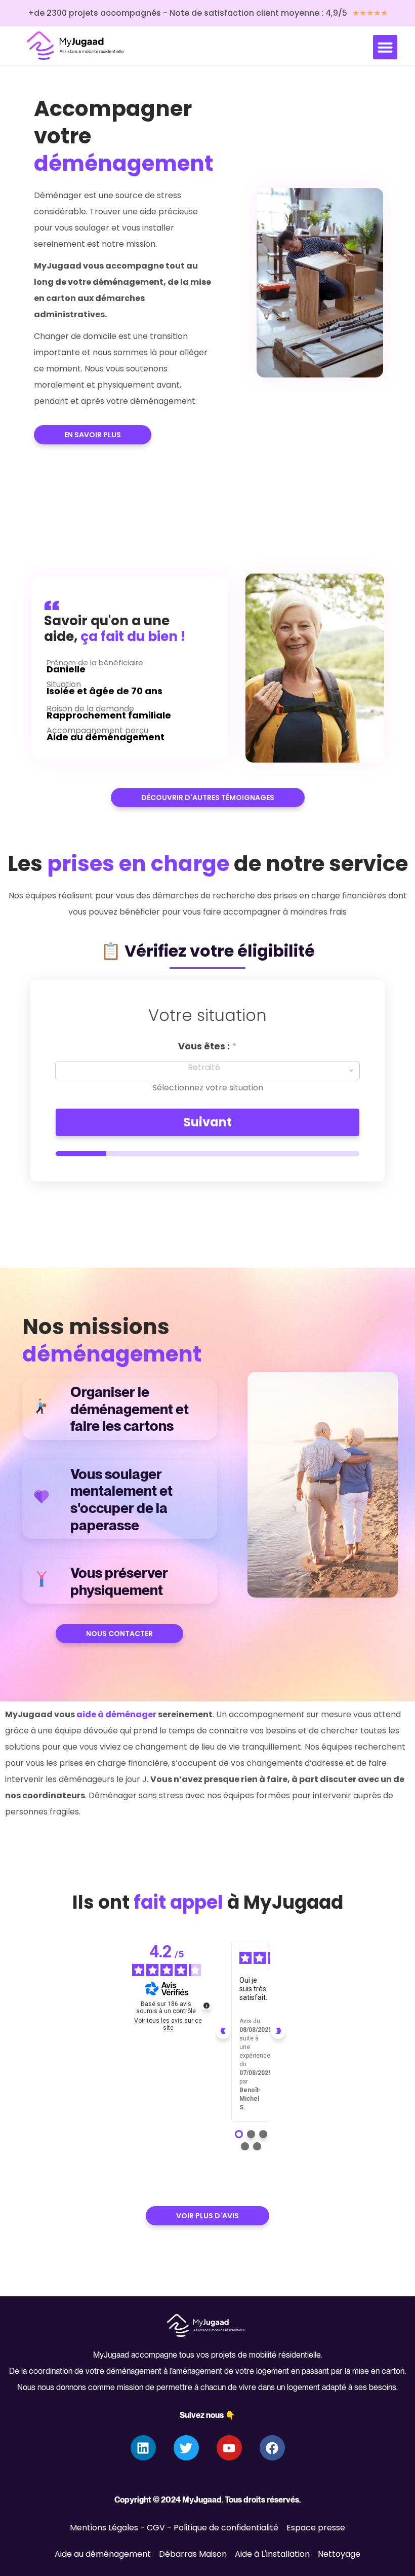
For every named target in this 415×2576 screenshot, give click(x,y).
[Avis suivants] (278, 2032)
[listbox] (207, 1071)
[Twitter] (186, 2448)
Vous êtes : (207, 1046)
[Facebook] (272, 2448)
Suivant (207, 1122)
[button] (385, 47)
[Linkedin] (143, 2448)
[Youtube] (229, 2448)
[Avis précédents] (223, 2032)
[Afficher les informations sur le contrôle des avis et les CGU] (206, 2005)
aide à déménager (116, 1714)
